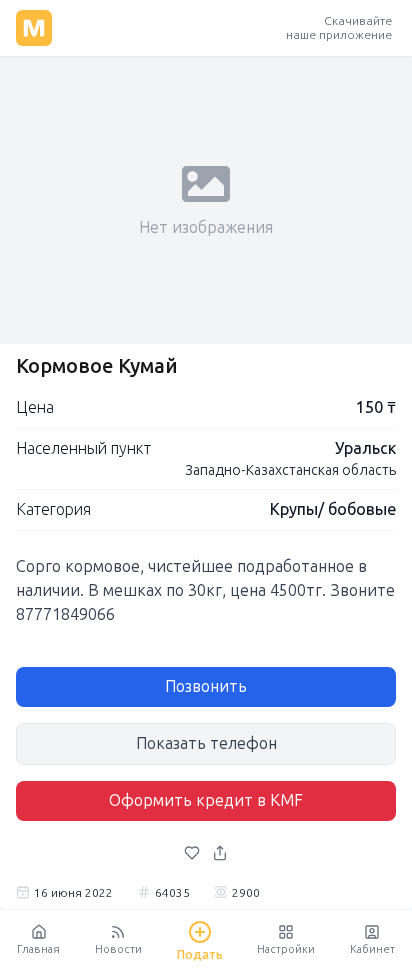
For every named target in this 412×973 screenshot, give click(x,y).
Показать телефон (206, 743)
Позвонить (206, 686)
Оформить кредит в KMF (206, 800)
